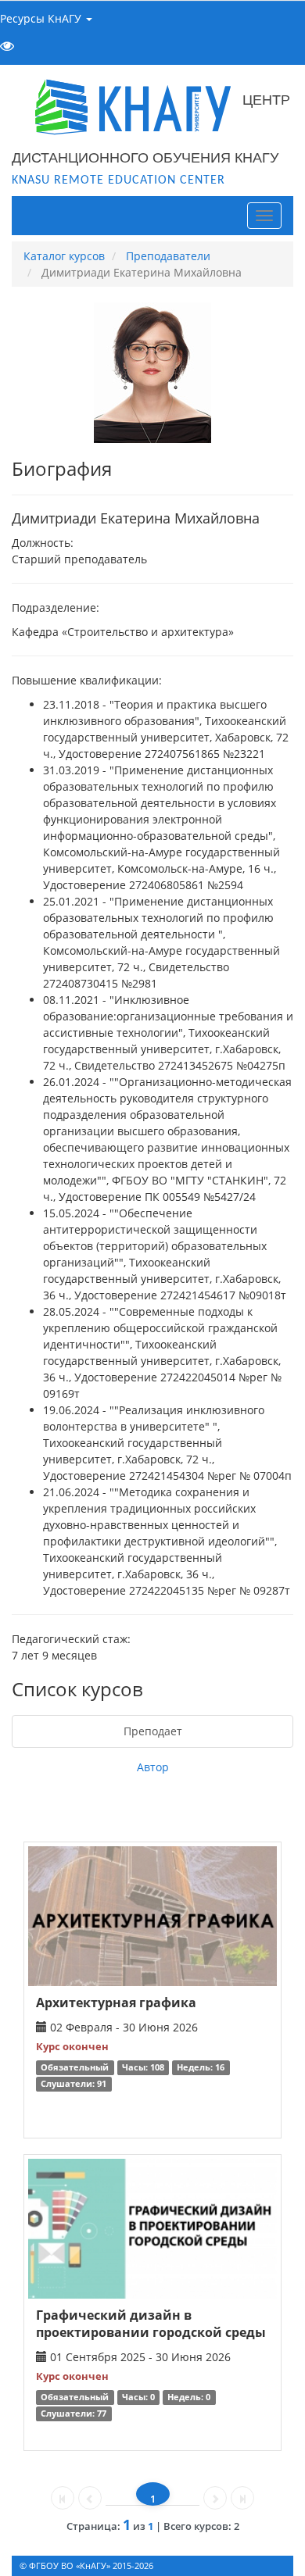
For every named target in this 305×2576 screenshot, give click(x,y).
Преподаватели (168, 256)
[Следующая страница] (215, 2498)
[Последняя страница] (242, 2498)
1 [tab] (153, 2499)
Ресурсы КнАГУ (42, 18)
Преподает (153, 1731)
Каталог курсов (64, 256)
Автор (153, 1767)
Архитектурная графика (116, 2003)
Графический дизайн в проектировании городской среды (151, 2324)
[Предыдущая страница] (90, 2498)
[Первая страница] (63, 2498)
